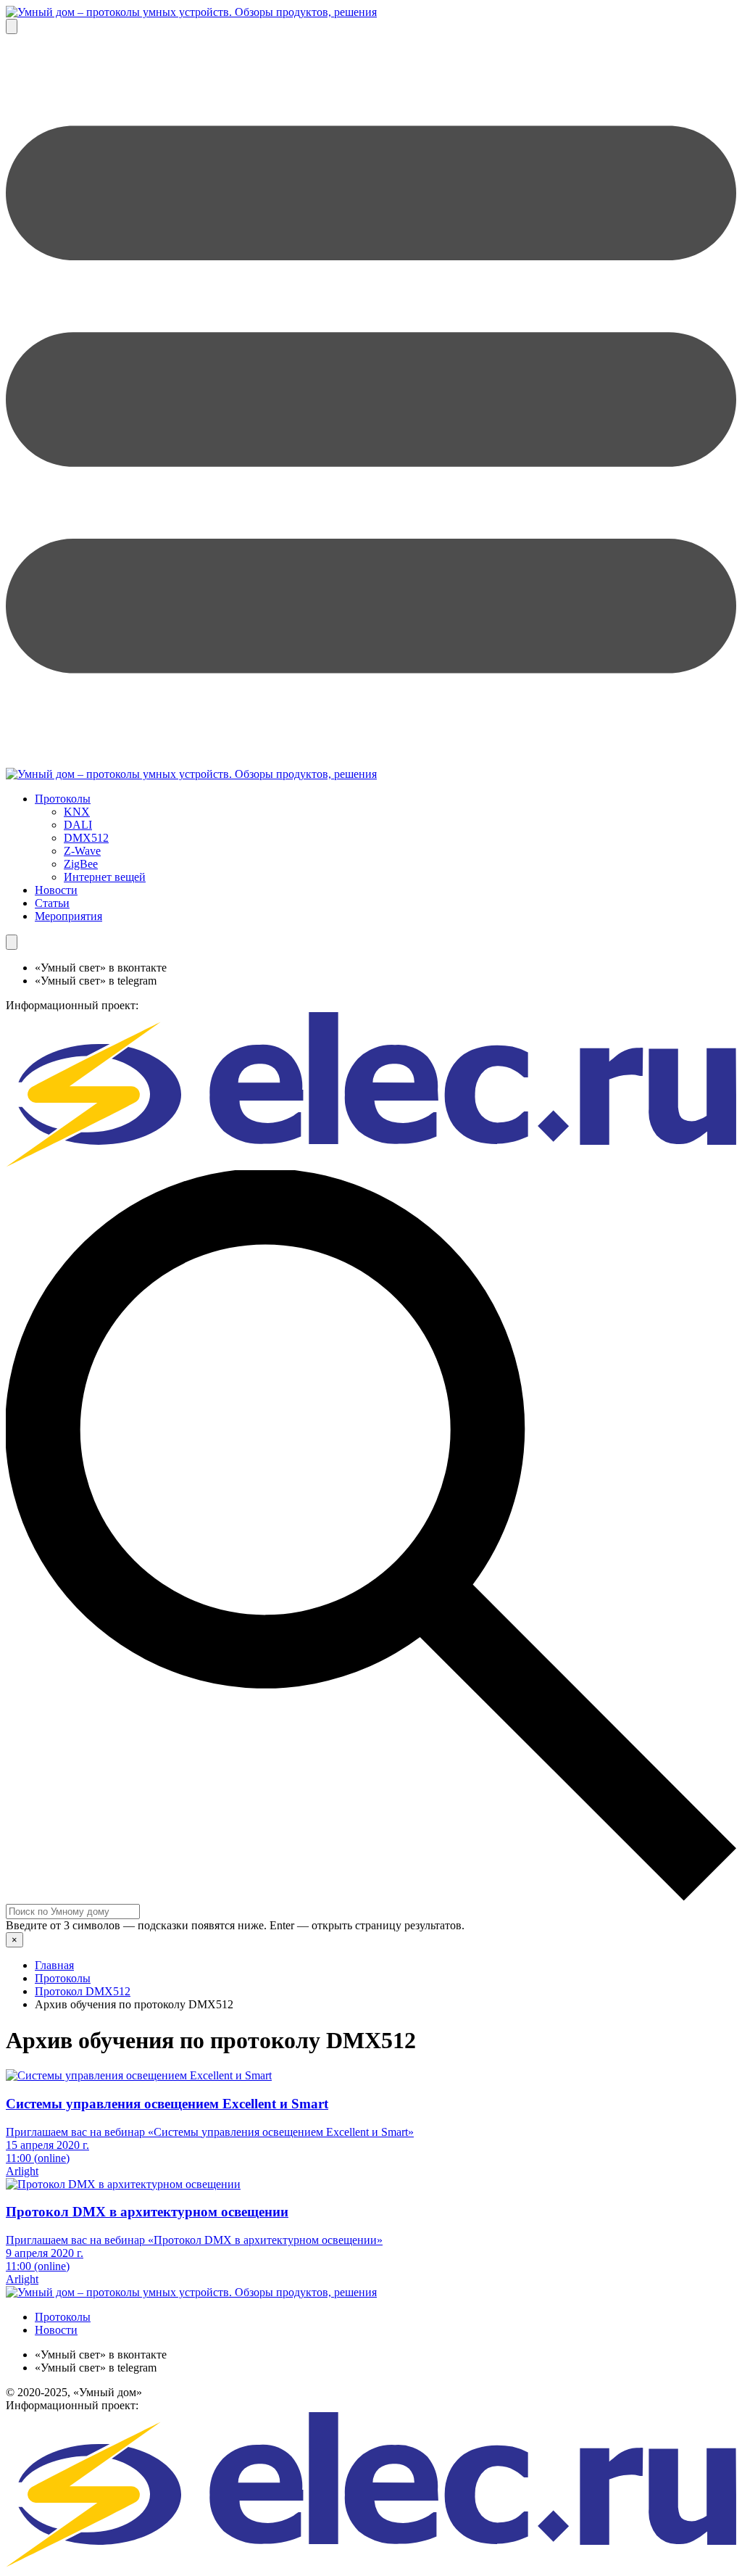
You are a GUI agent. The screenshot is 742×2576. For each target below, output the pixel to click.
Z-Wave (82, 851)
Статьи (52, 903)
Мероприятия (68, 916)
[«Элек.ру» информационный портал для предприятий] (371, 1163)
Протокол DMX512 (83, 1991)
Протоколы (63, 799)
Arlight (22, 2171)
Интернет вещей (105, 877)
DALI (78, 825)
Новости (56, 890)
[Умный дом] (191, 12)
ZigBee (81, 864)
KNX (77, 812)
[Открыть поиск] (12, 26)
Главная (54, 1965)
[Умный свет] (191, 774)
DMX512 (86, 838)
